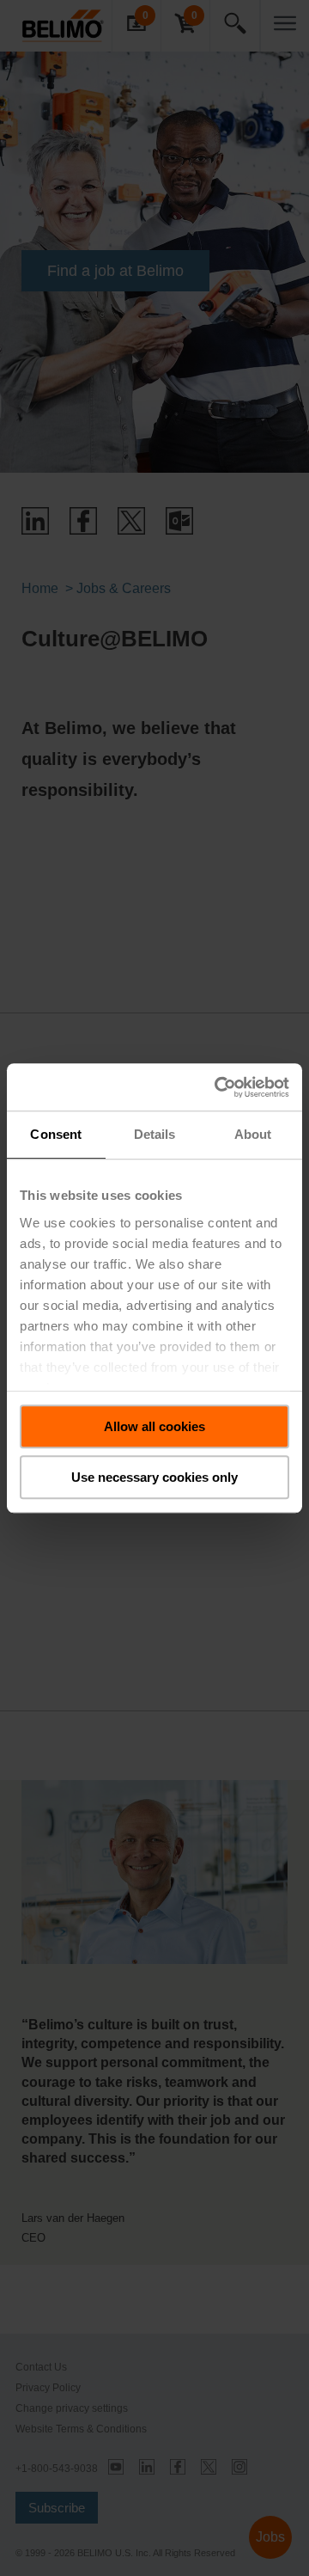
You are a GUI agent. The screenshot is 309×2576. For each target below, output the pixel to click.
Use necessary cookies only (154, 1477)
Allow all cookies (154, 1426)
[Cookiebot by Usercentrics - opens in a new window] (218, 1087)
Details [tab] (155, 1134)
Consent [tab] (56, 1134)
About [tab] (253, 1134)
